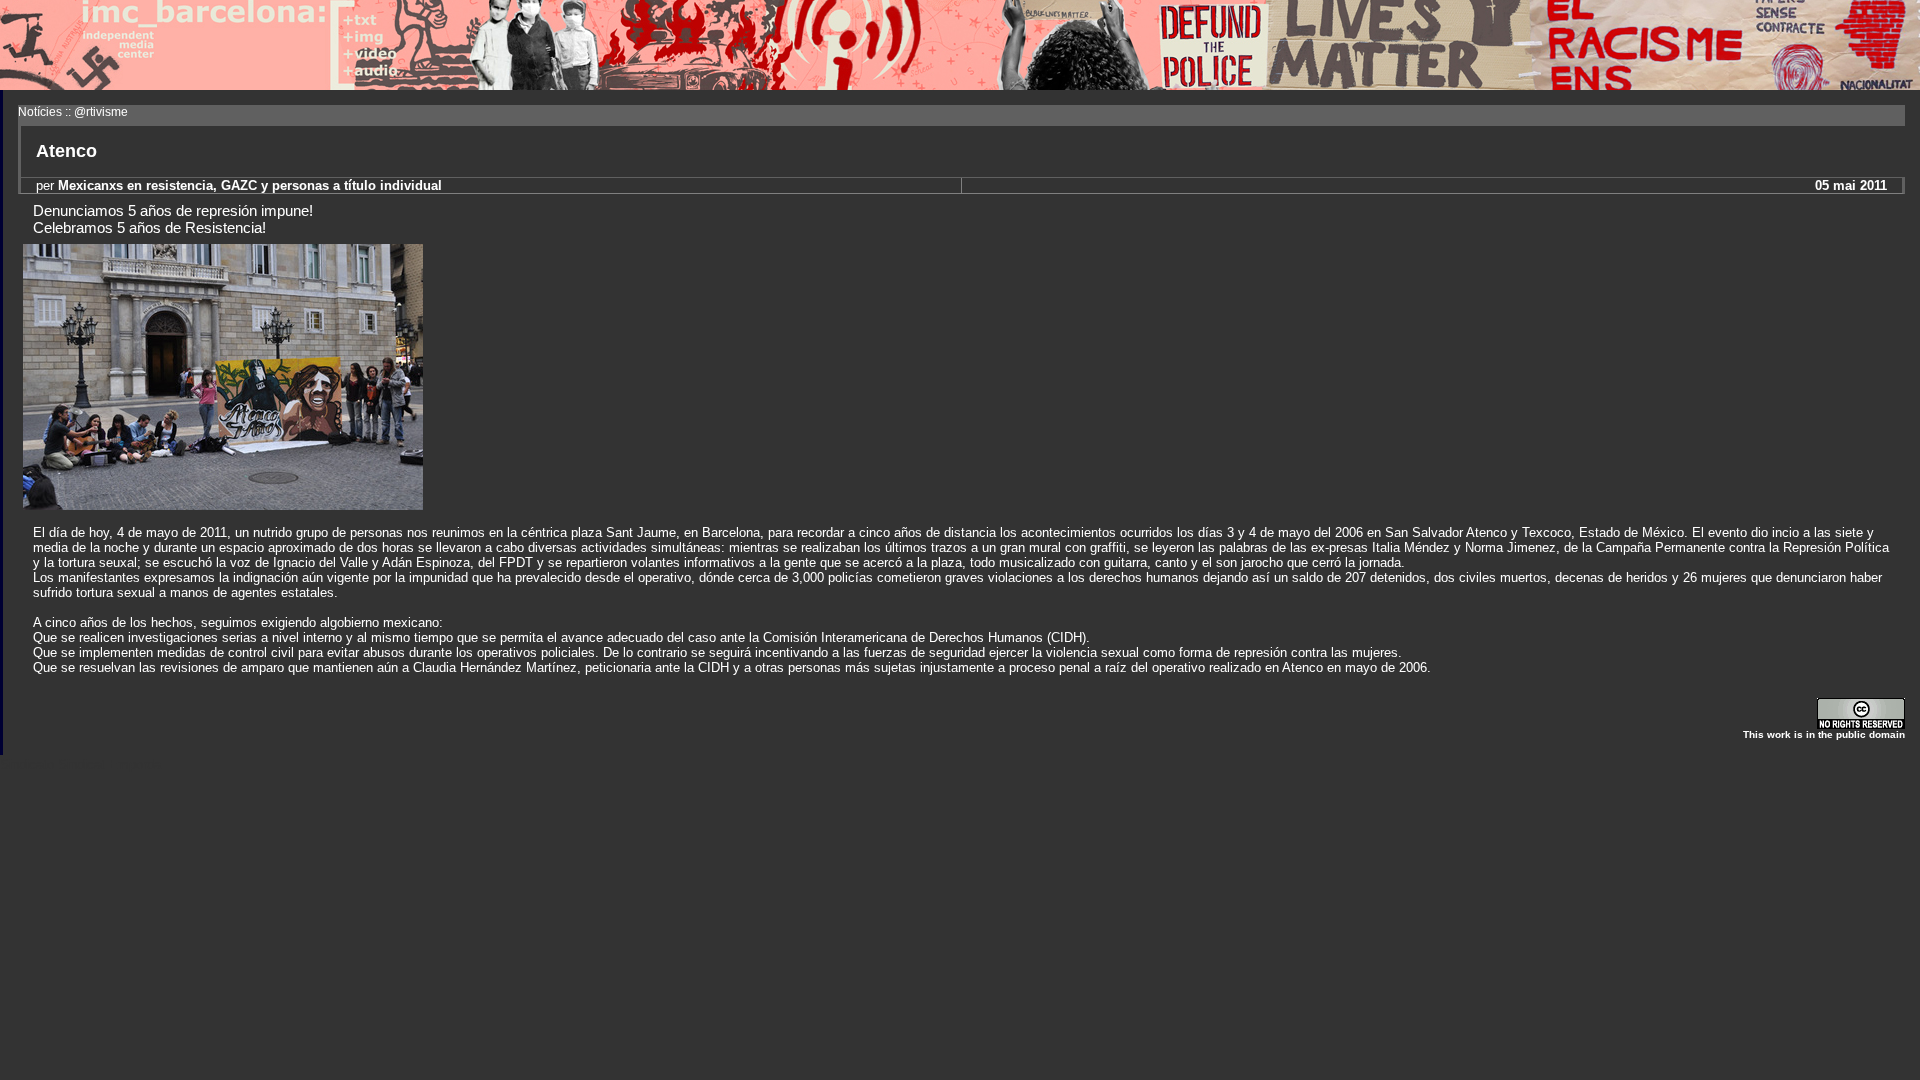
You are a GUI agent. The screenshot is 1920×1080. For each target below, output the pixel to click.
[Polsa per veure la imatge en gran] (223, 504)
